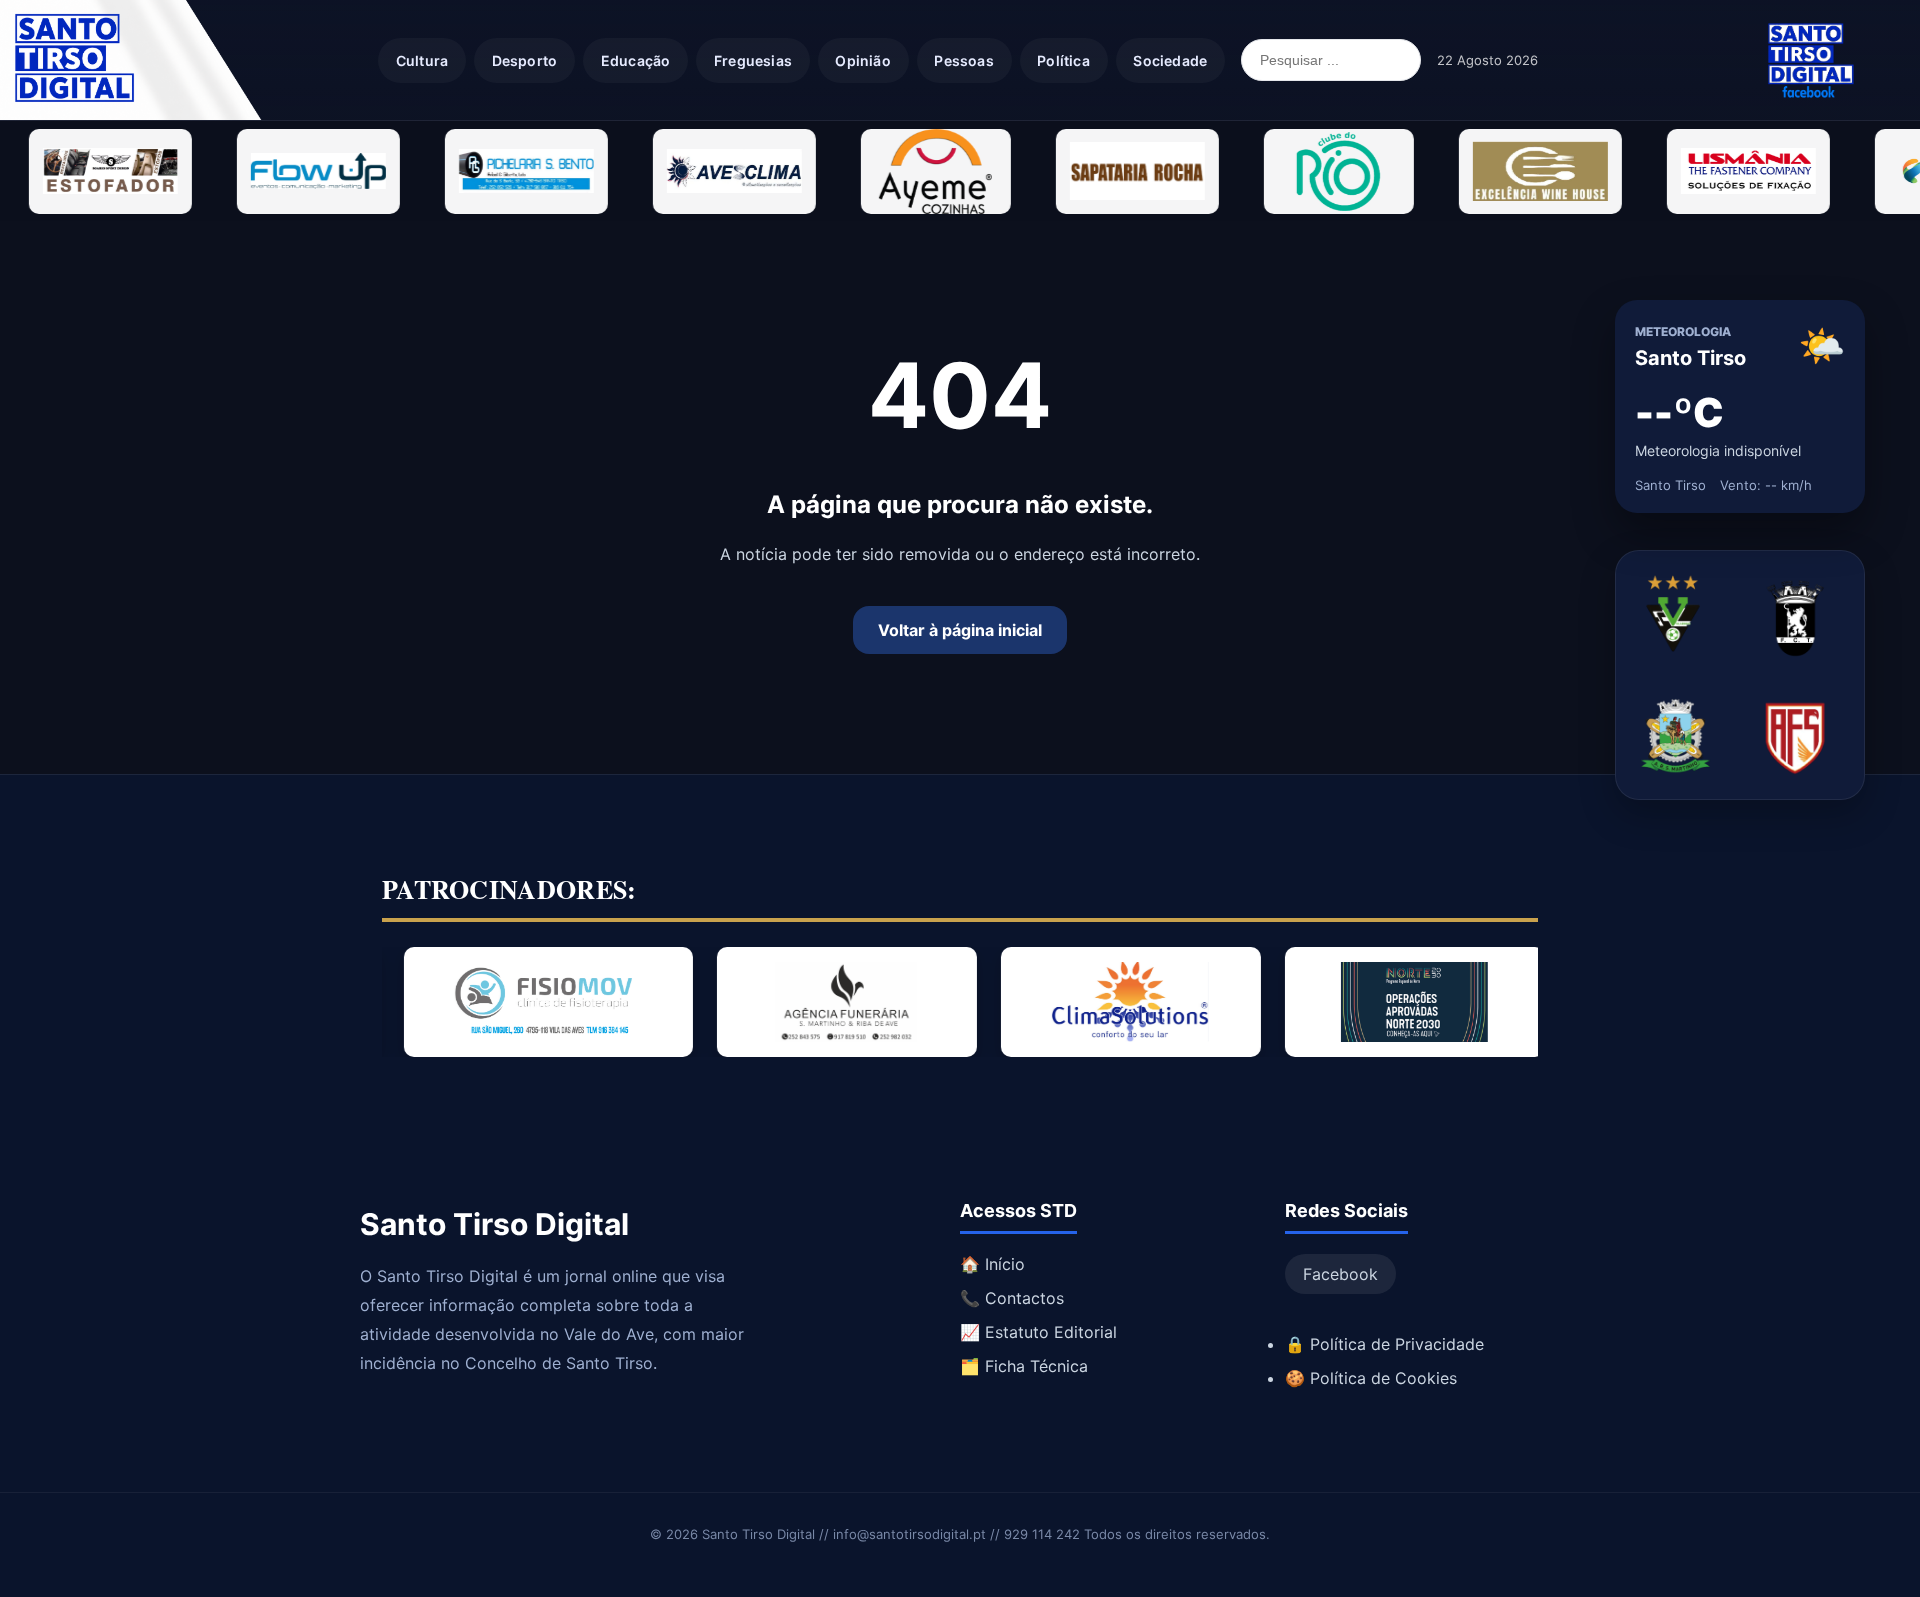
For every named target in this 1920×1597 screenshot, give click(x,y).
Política (1063, 60)
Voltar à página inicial (960, 630)
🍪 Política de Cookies (1371, 1378)
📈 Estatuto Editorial (1038, 1332)
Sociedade (1170, 60)
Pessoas (963, 60)
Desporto (525, 60)
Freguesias (753, 60)
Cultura (422, 60)
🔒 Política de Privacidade (1384, 1344)
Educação (636, 60)
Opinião (862, 60)
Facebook (1340, 1274)
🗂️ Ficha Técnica (1024, 1366)
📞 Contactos (1012, 1298)
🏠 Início (992, 1264)
